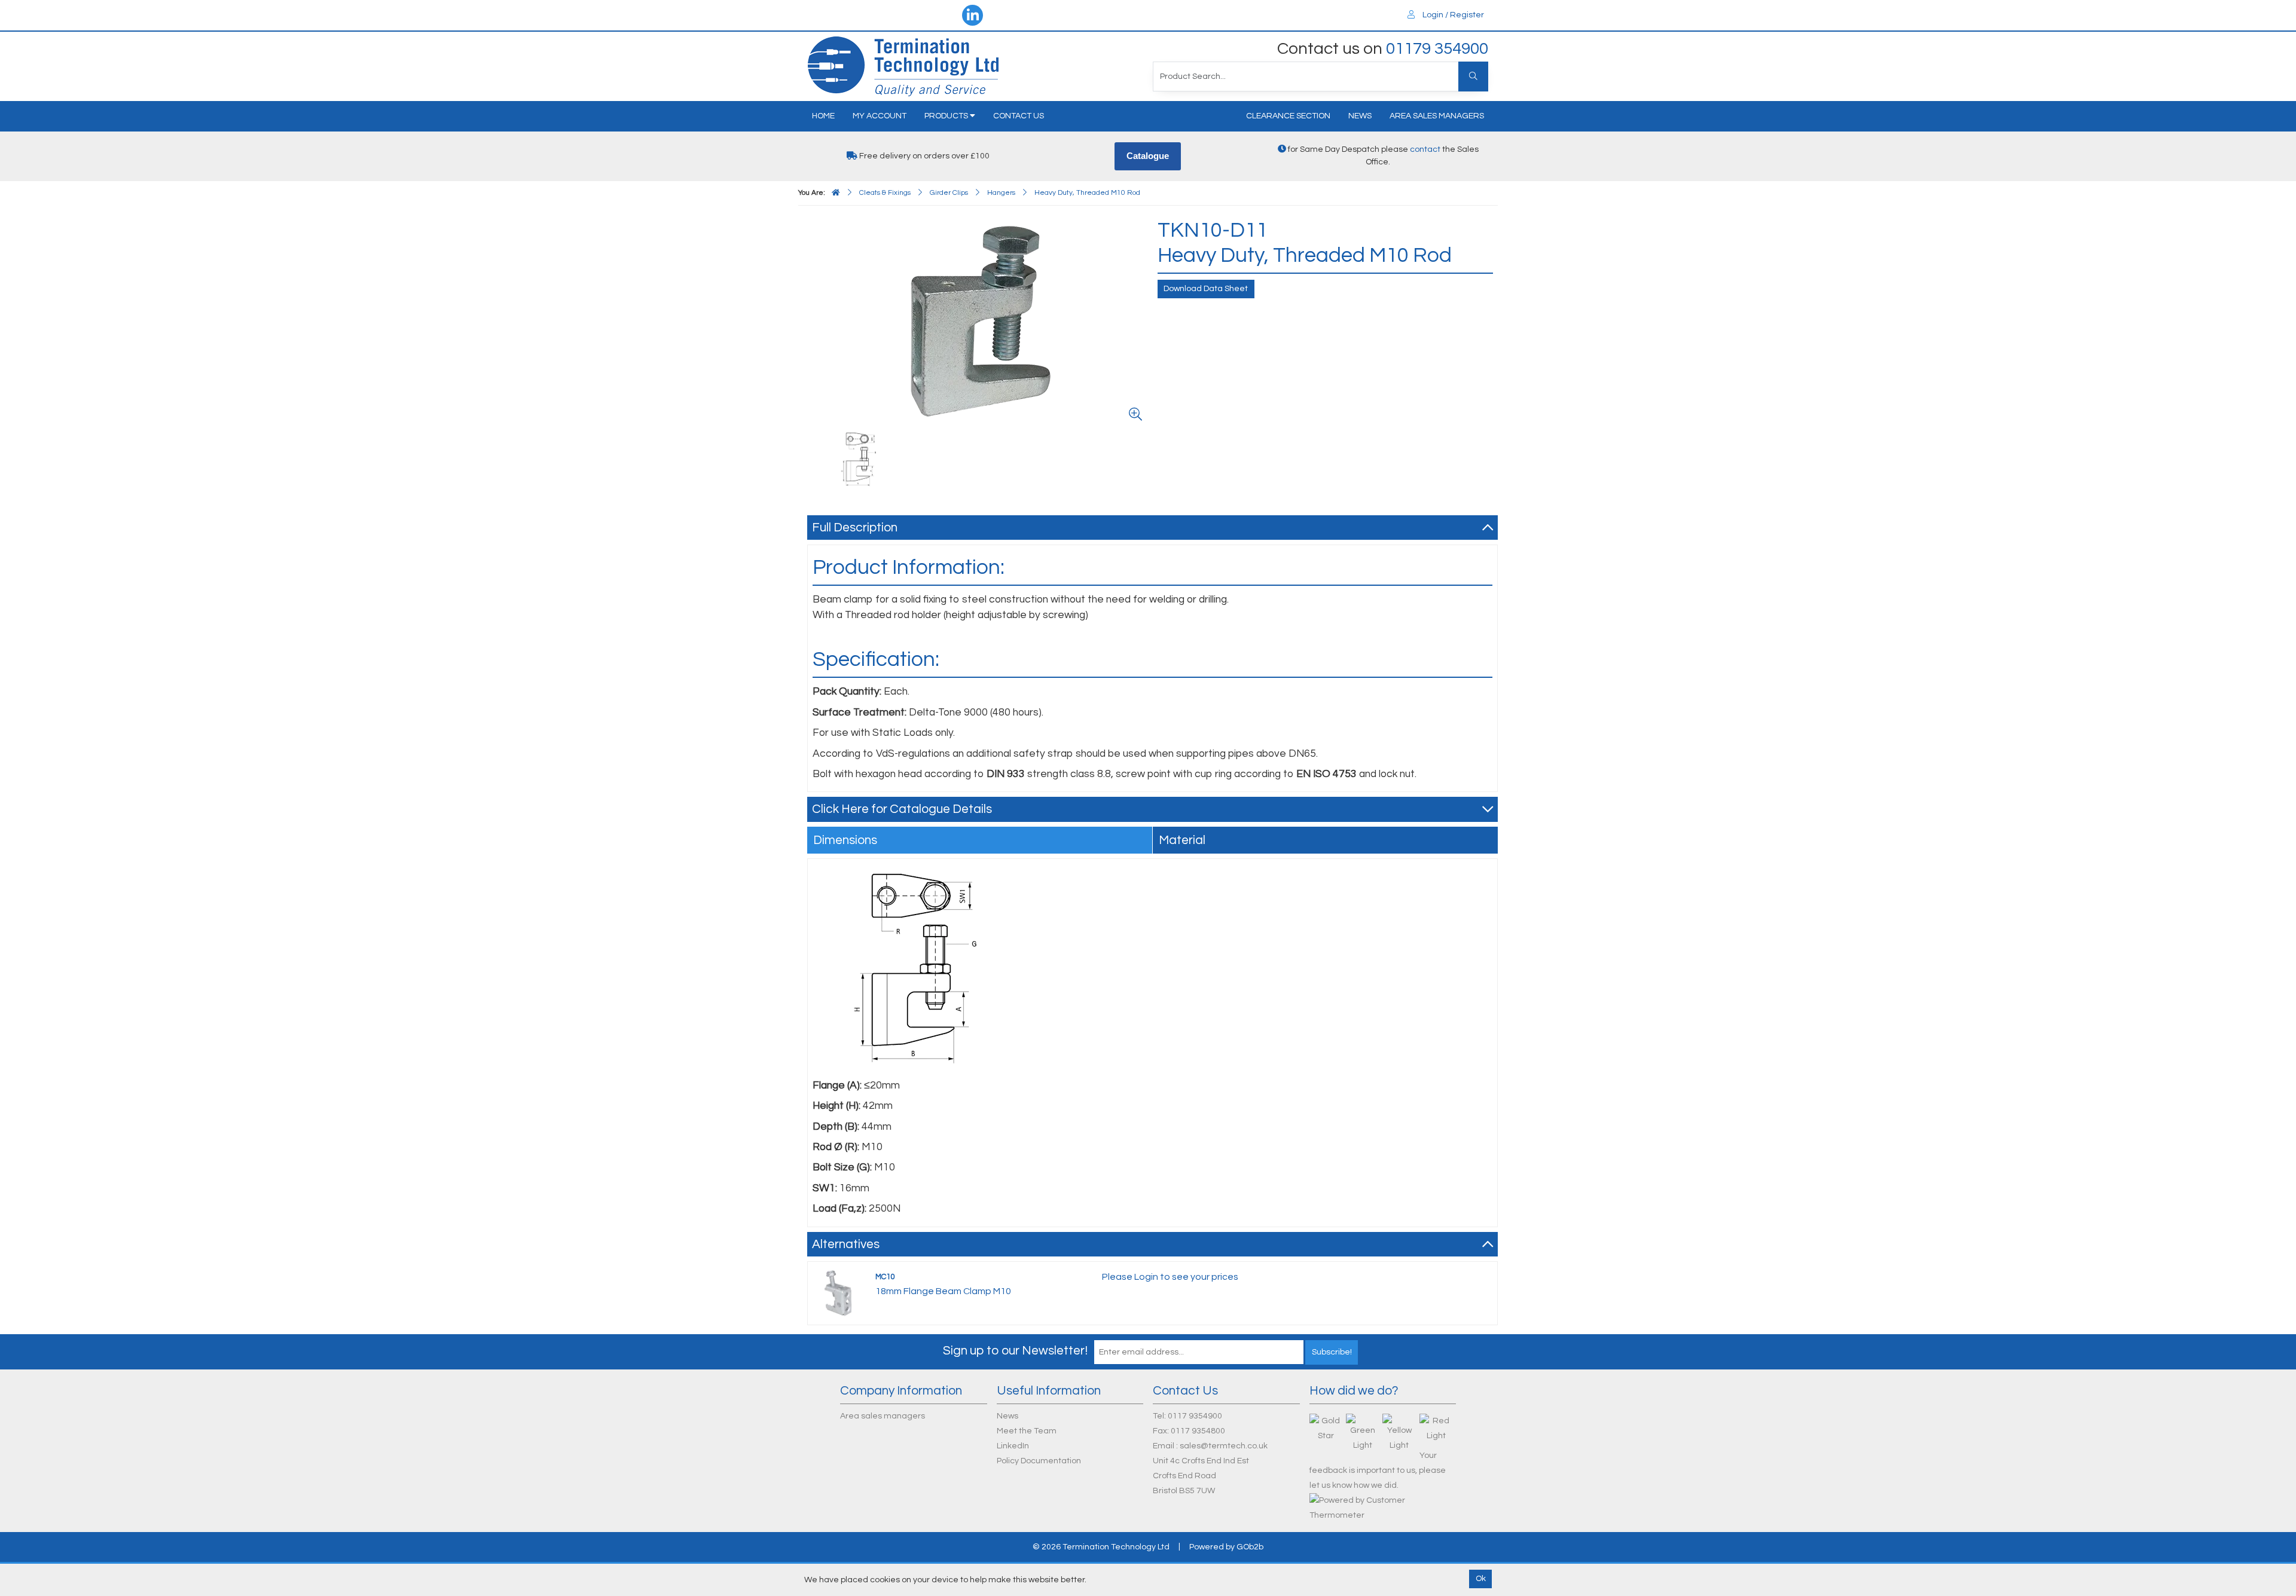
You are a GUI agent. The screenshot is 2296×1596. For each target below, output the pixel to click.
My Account (880, 116)
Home (823, 116)
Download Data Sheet (1206, 289)
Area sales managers (1437, 116)
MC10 (885, 1277)
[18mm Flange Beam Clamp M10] (838, 1293)
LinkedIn (1013, 1446)
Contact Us (1019, 116)
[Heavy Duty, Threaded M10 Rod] (980, 322)
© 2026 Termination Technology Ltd (1101, 1547)
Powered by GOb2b (1226, 1547)
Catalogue (1148, 156)
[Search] (1473, 77)
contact (1425, 149)
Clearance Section (1288, 116)
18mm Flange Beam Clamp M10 (943, 1291)
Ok (1481, 1579)
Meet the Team (1027, 1431)
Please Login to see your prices (1170, 1277)
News (1360, 116)
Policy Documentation (1039, 1461)
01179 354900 (1437, 49)
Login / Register (1452, 15)
